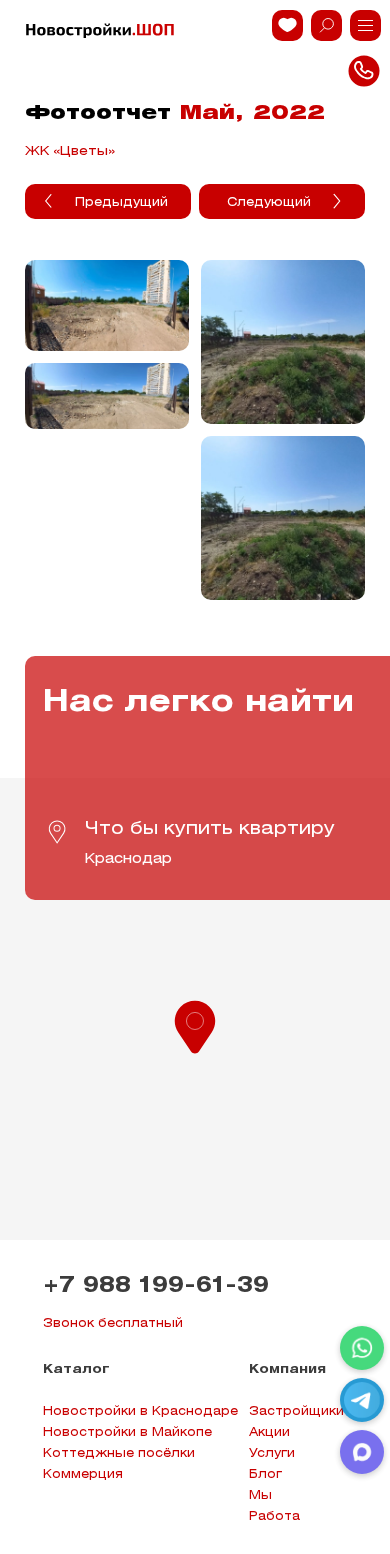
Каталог (76, 1369)
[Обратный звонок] (365, 25)
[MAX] (362, 1452)
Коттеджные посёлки (119, 1453)
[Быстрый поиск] (326, 25)
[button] (195, 1025)
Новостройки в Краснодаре (140, 1411)
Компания (287, 1369)
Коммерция (83, 1474)
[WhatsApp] (362, 1348)
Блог (265, 1474)
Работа (274, 1516)
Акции (269, 1432)
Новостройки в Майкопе (127, 1432)
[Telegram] (362, 1400)
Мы (260, 1495)
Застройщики (296, 1411)
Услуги (272, 1453)
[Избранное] (287, 25)
